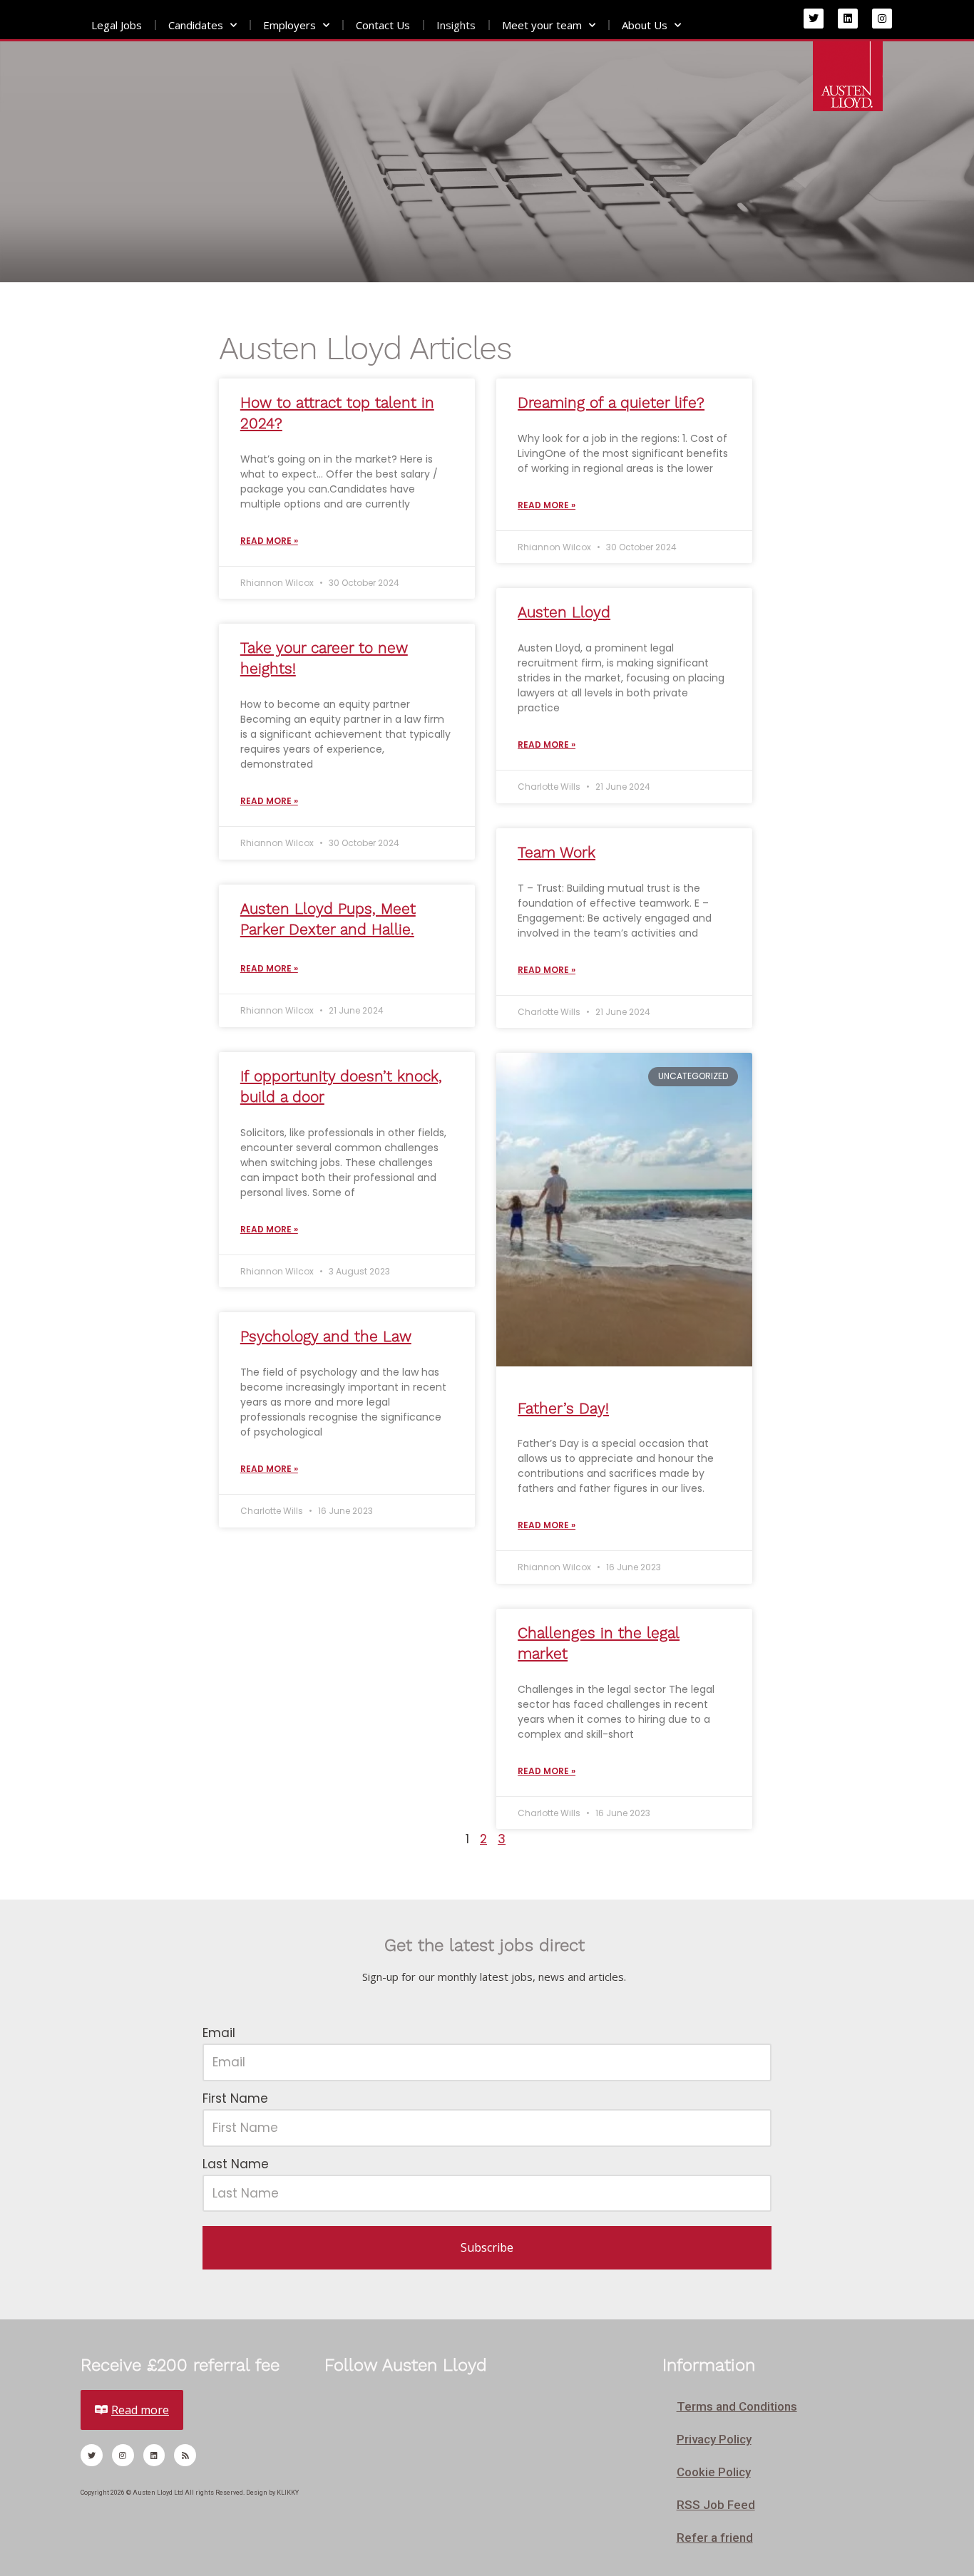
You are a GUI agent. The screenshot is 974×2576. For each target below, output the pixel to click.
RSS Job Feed (716, 2505)
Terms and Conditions (737, 2406)
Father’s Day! (563, 1408)
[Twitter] (814, 19)
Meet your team (542, 25)
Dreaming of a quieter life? (611, 402)
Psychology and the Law (326, 1336)
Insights (456, 25)
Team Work (557, 852)
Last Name (236, 2164)
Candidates (196, 25)
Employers (289, 25)
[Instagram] (882, 19)
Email (219, 2033)
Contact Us (383, 25)
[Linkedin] (848, 19)
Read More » (269, 541)
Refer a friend (715, 2538)
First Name (235, 2098)
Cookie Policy (714, 2472)
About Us (645, 25)
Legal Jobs (117, 25)
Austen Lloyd (564, 612)
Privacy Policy (714, 2439)
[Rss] (185, 2455)
